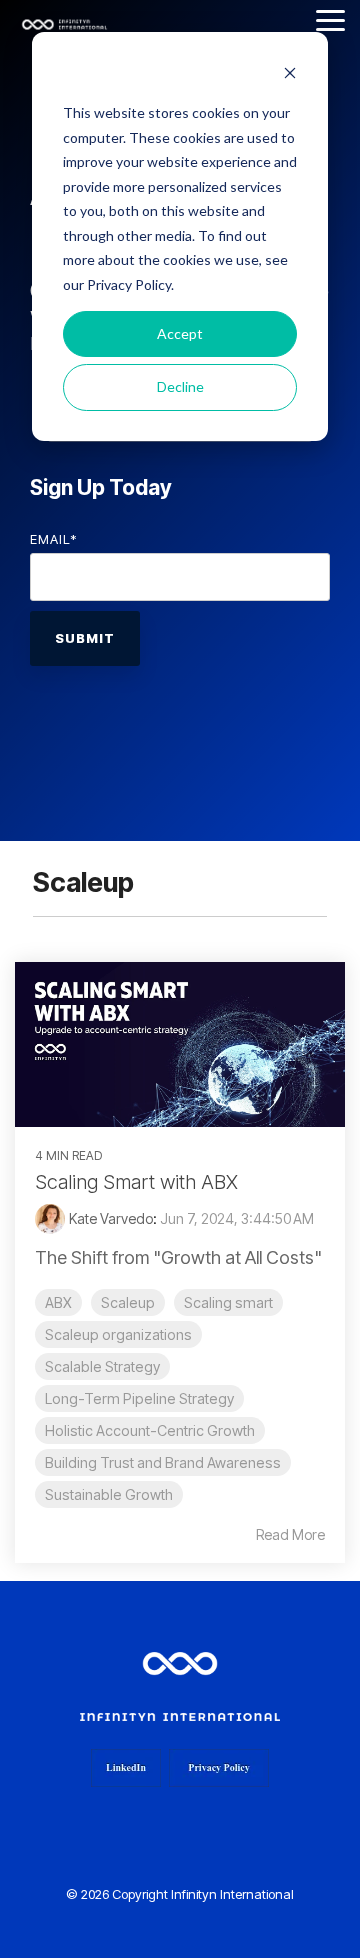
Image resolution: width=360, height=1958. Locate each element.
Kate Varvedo (111, 1218)
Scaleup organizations (118, 1334)
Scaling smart (228, 1302)
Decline (180, 386)
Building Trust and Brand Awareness (163, 1462)
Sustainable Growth (109, 1494)
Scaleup (128, 1302)
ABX (58, 1302)
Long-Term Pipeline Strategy (139, 1398)
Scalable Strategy (102, 1366)
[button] (330, 19)
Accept (180, 333)
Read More (290, 1535)
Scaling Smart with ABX (136, 1182)
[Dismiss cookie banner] (290, 75)
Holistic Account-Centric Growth (150, 1430)
